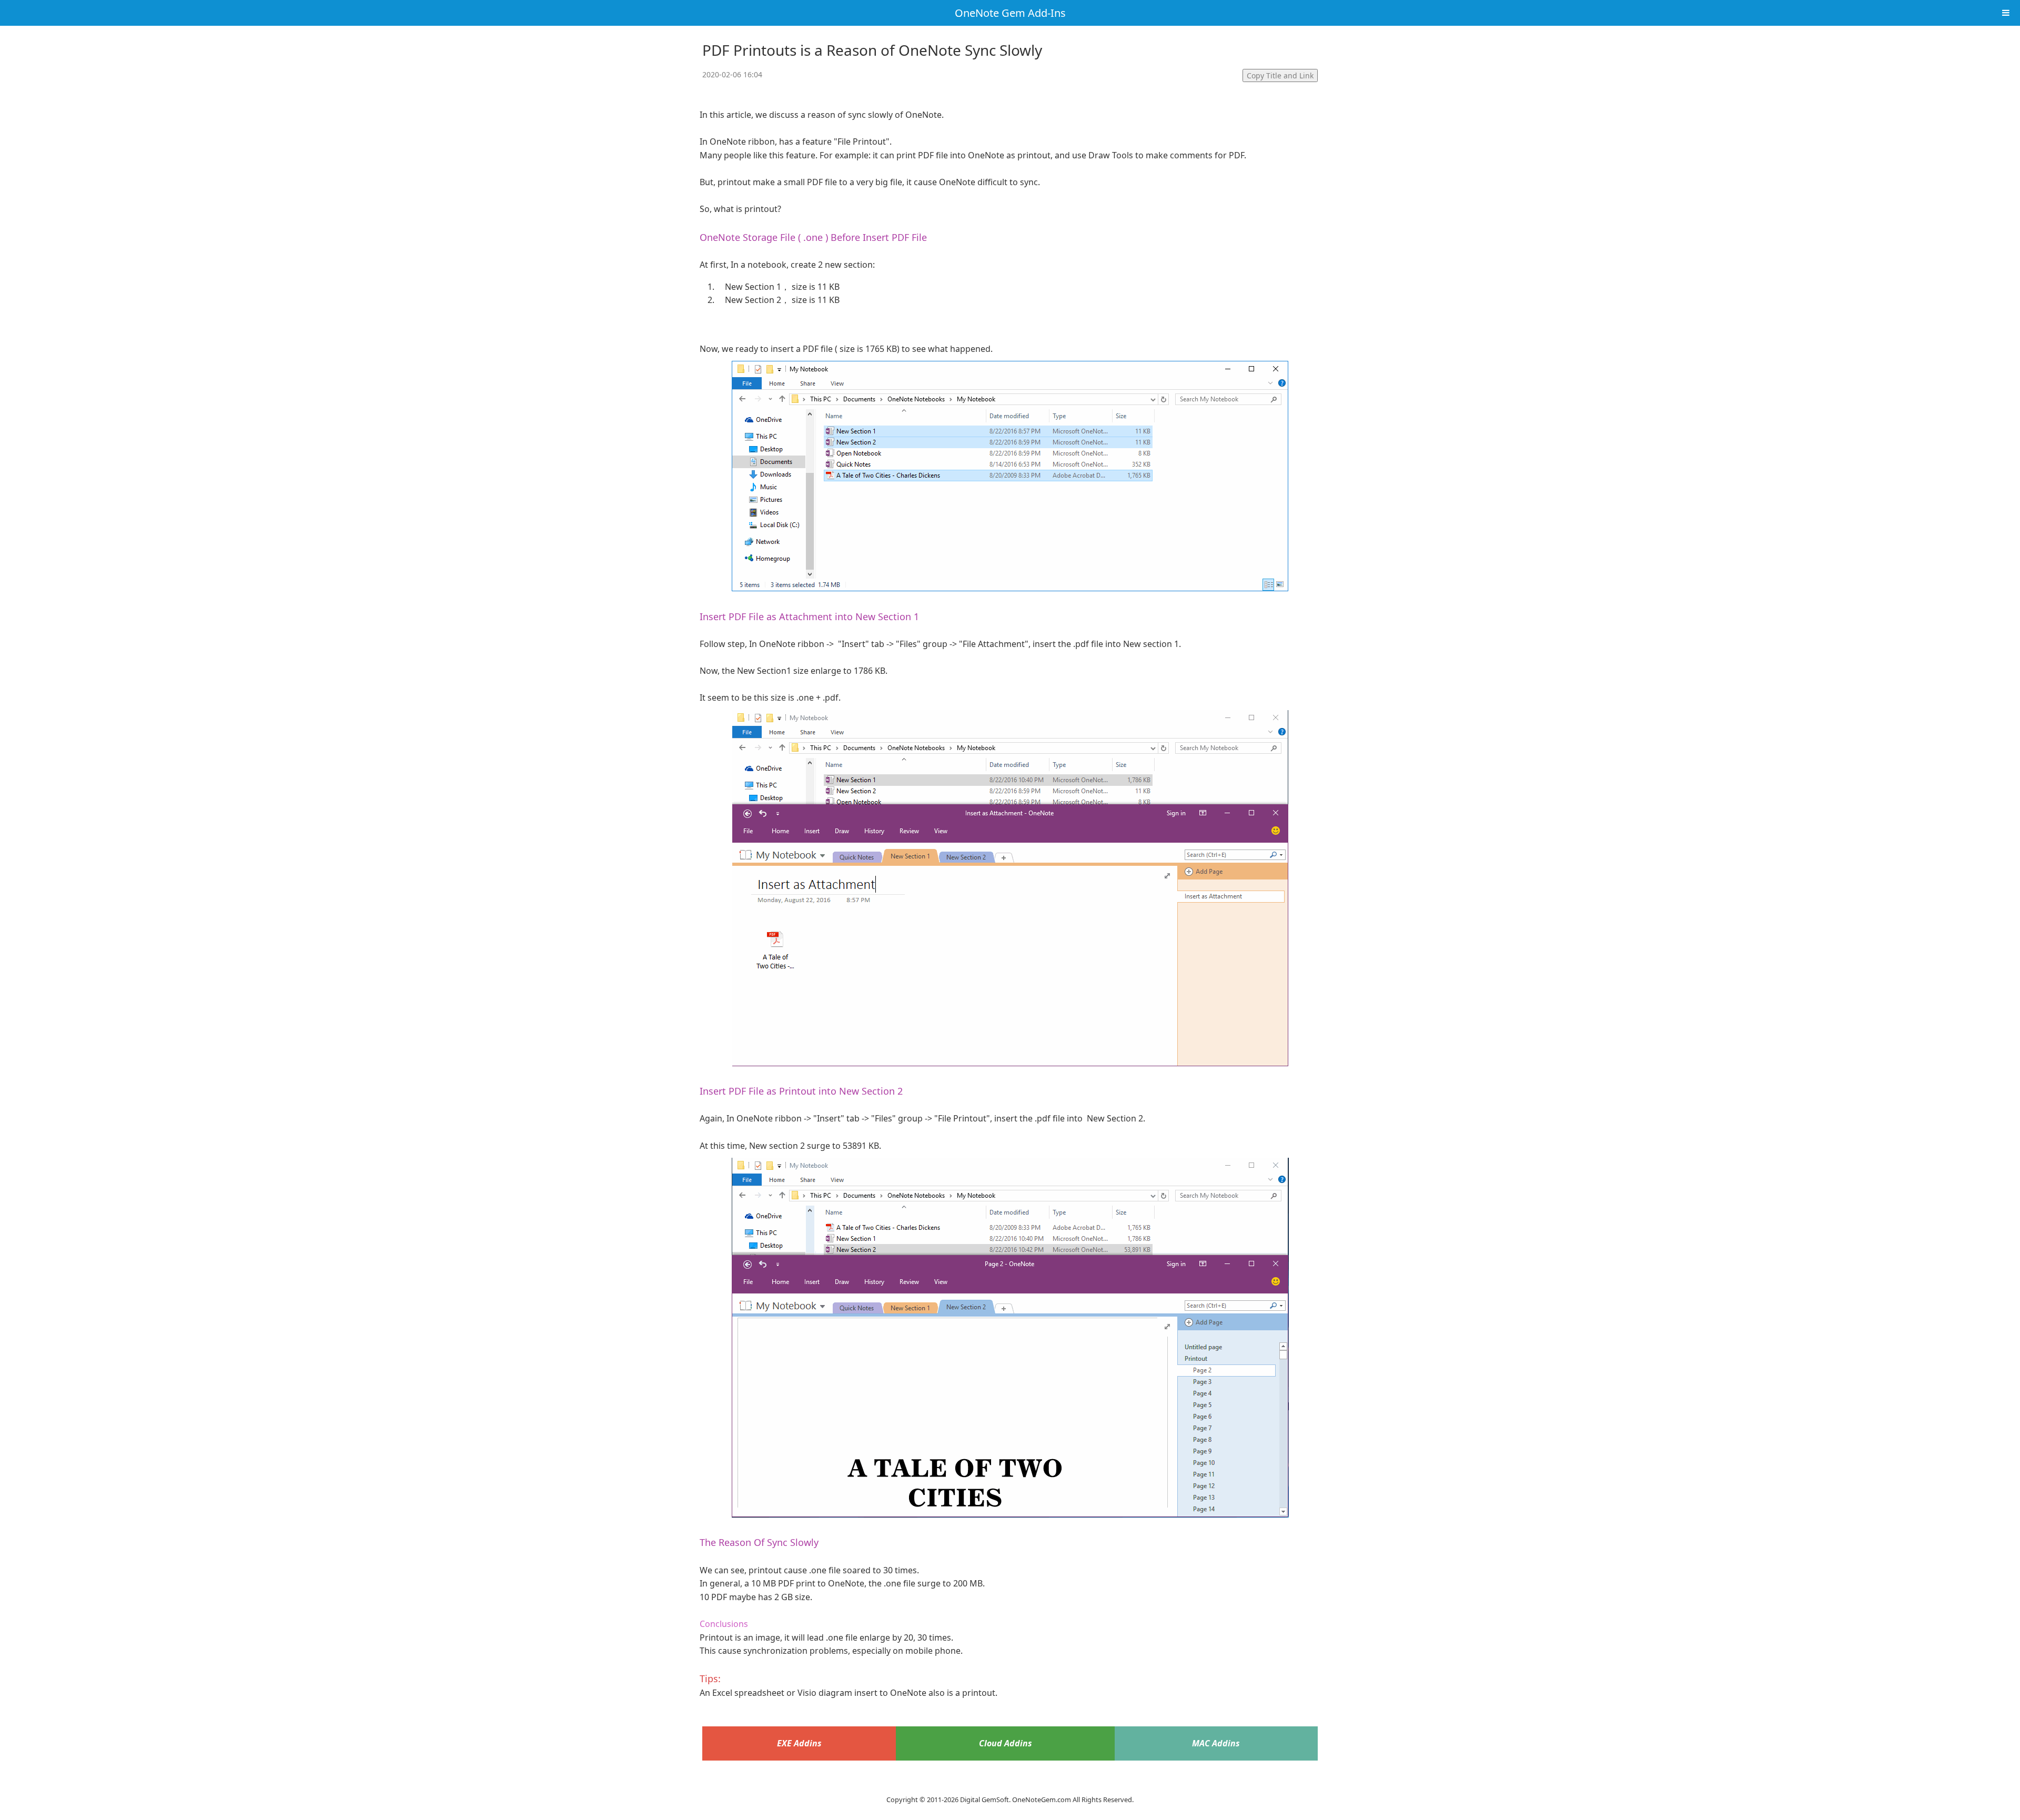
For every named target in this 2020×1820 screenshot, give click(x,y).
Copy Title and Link (1280, 75)
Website (1010, 1786)
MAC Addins (1216, 1743)
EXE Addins (799, 1743)
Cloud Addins (1006, 1743)
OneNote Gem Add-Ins (1010, 13)
